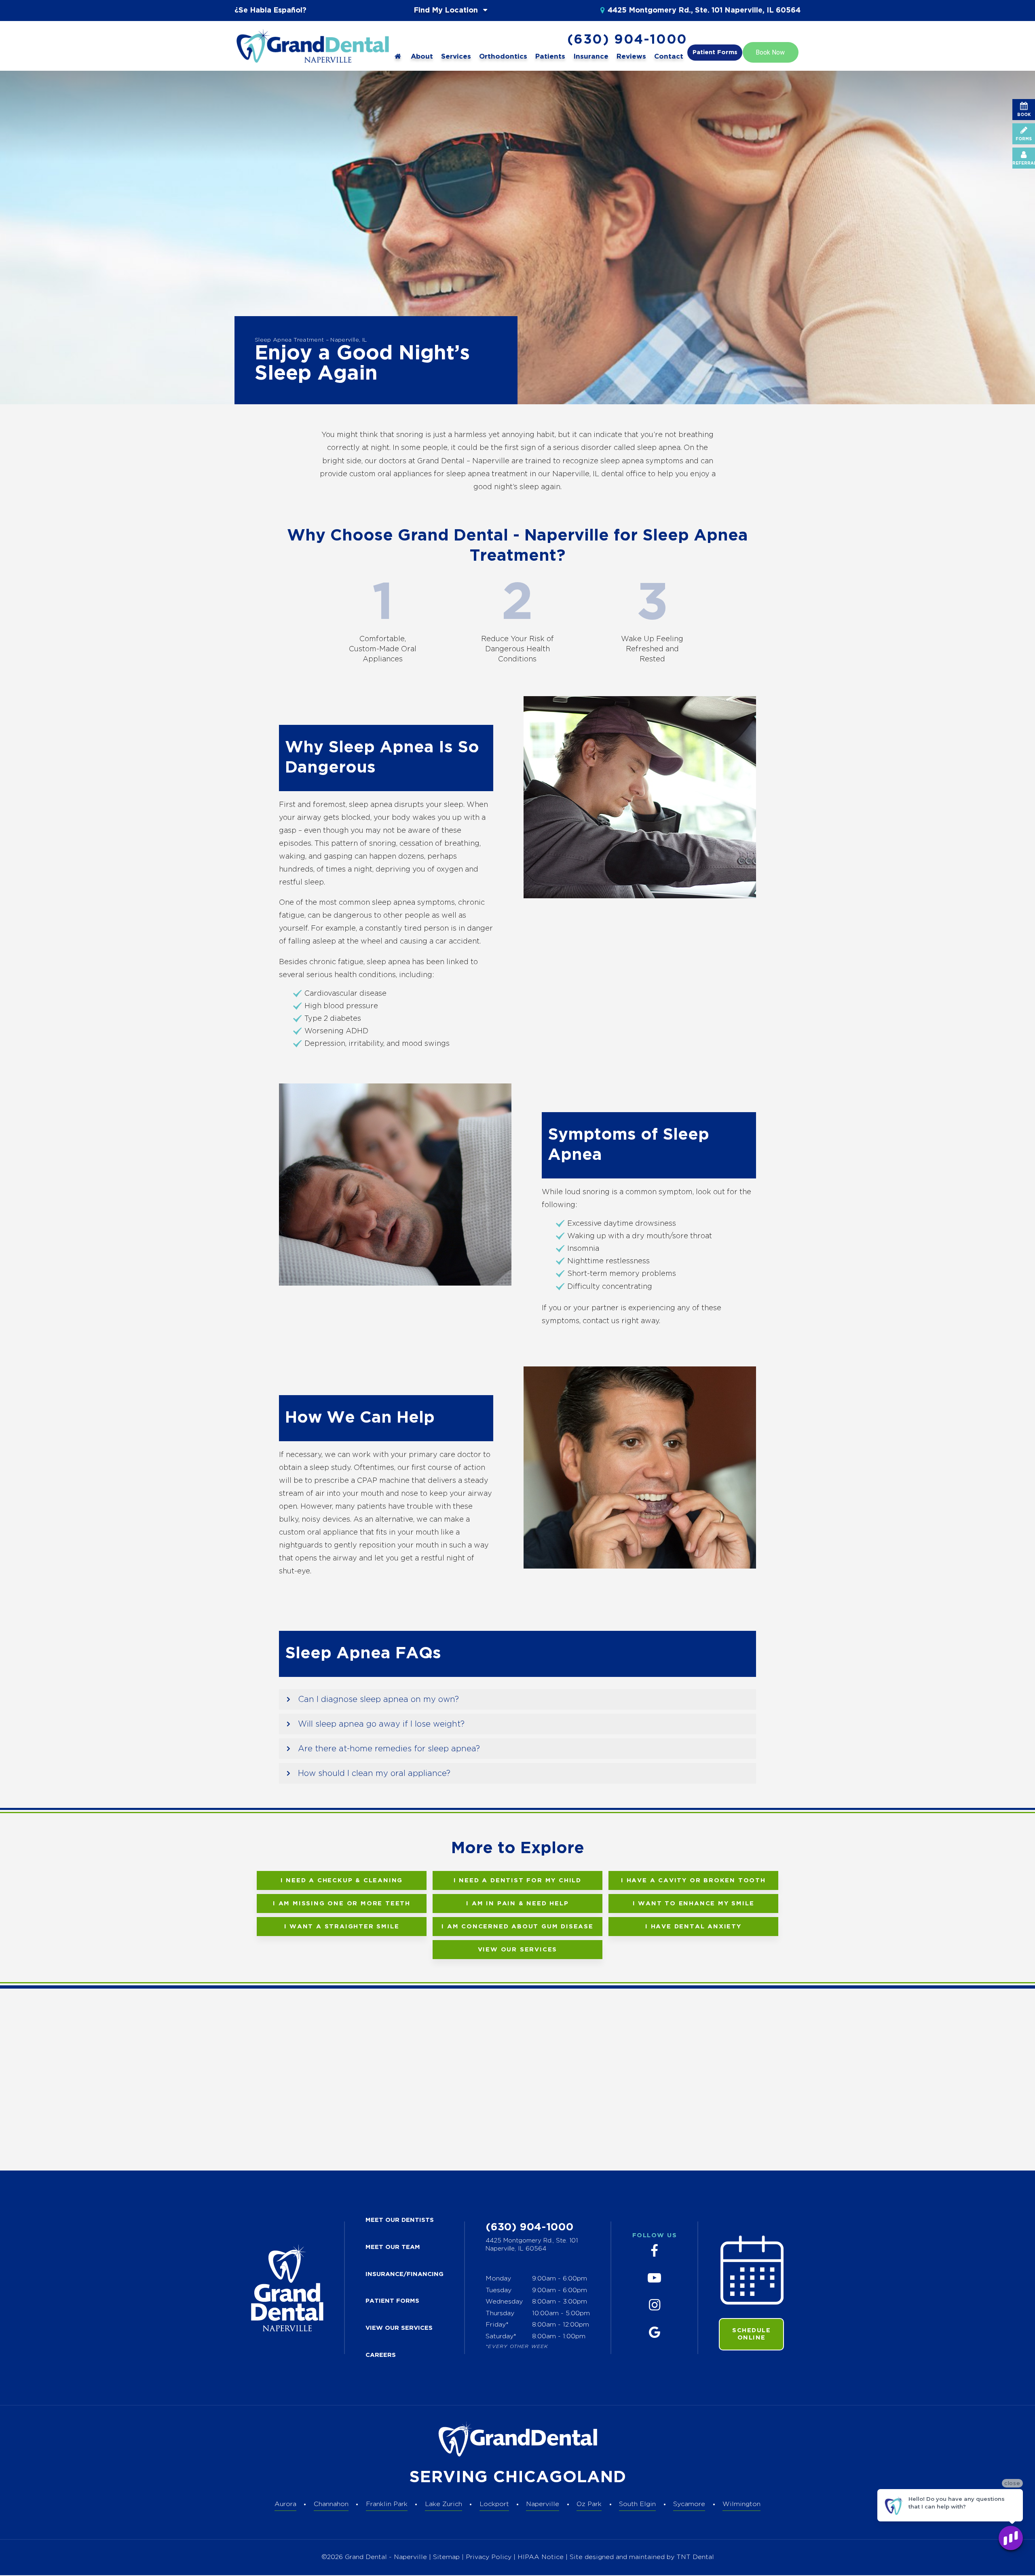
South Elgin (637, 2504)
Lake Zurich (444, 2504)
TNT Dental (695, 2557)
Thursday (500, 2313)
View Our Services (518, 1950)
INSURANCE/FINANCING (404, 2274)
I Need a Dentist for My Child (517, 1880)
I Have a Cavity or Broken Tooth (693, 1880)
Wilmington (741, 2504)
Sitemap (446, 2557)
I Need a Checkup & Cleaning (342, 1880)
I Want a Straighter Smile (342, 1927)
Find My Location (447, 11)
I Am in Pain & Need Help (517, 1903)
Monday (498, 2279)
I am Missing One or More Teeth (342, 1903)
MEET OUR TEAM (393, 2247)
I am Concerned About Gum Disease (517, 1927)
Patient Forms (715, 52)
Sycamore (689, 2504)
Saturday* (501, 2336)
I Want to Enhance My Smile (694, 1903)
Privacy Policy (489, 2557)
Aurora (285, 2504)
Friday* (497, 2325)
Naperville (543, 2504)
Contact (669, 57)
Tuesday (498, 2290)
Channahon (331, 2504)
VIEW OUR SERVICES (399, 2328)
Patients (550, 57)
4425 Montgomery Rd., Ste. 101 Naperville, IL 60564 (704, 11)
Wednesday (504, 2302)
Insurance (591, 57)
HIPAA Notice (542, 2557)
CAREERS (381, 2355)
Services (456, 57)
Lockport (494, 2504)
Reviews (631, 57)
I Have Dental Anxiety (693, 1927)
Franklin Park (387, 2504)
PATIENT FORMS (392, 2301)
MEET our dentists (400, 2220)
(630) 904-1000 (627, 40)
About (422, 57)
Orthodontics (503, 57)
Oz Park (589, 2504)
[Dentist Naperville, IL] (398, 57)
